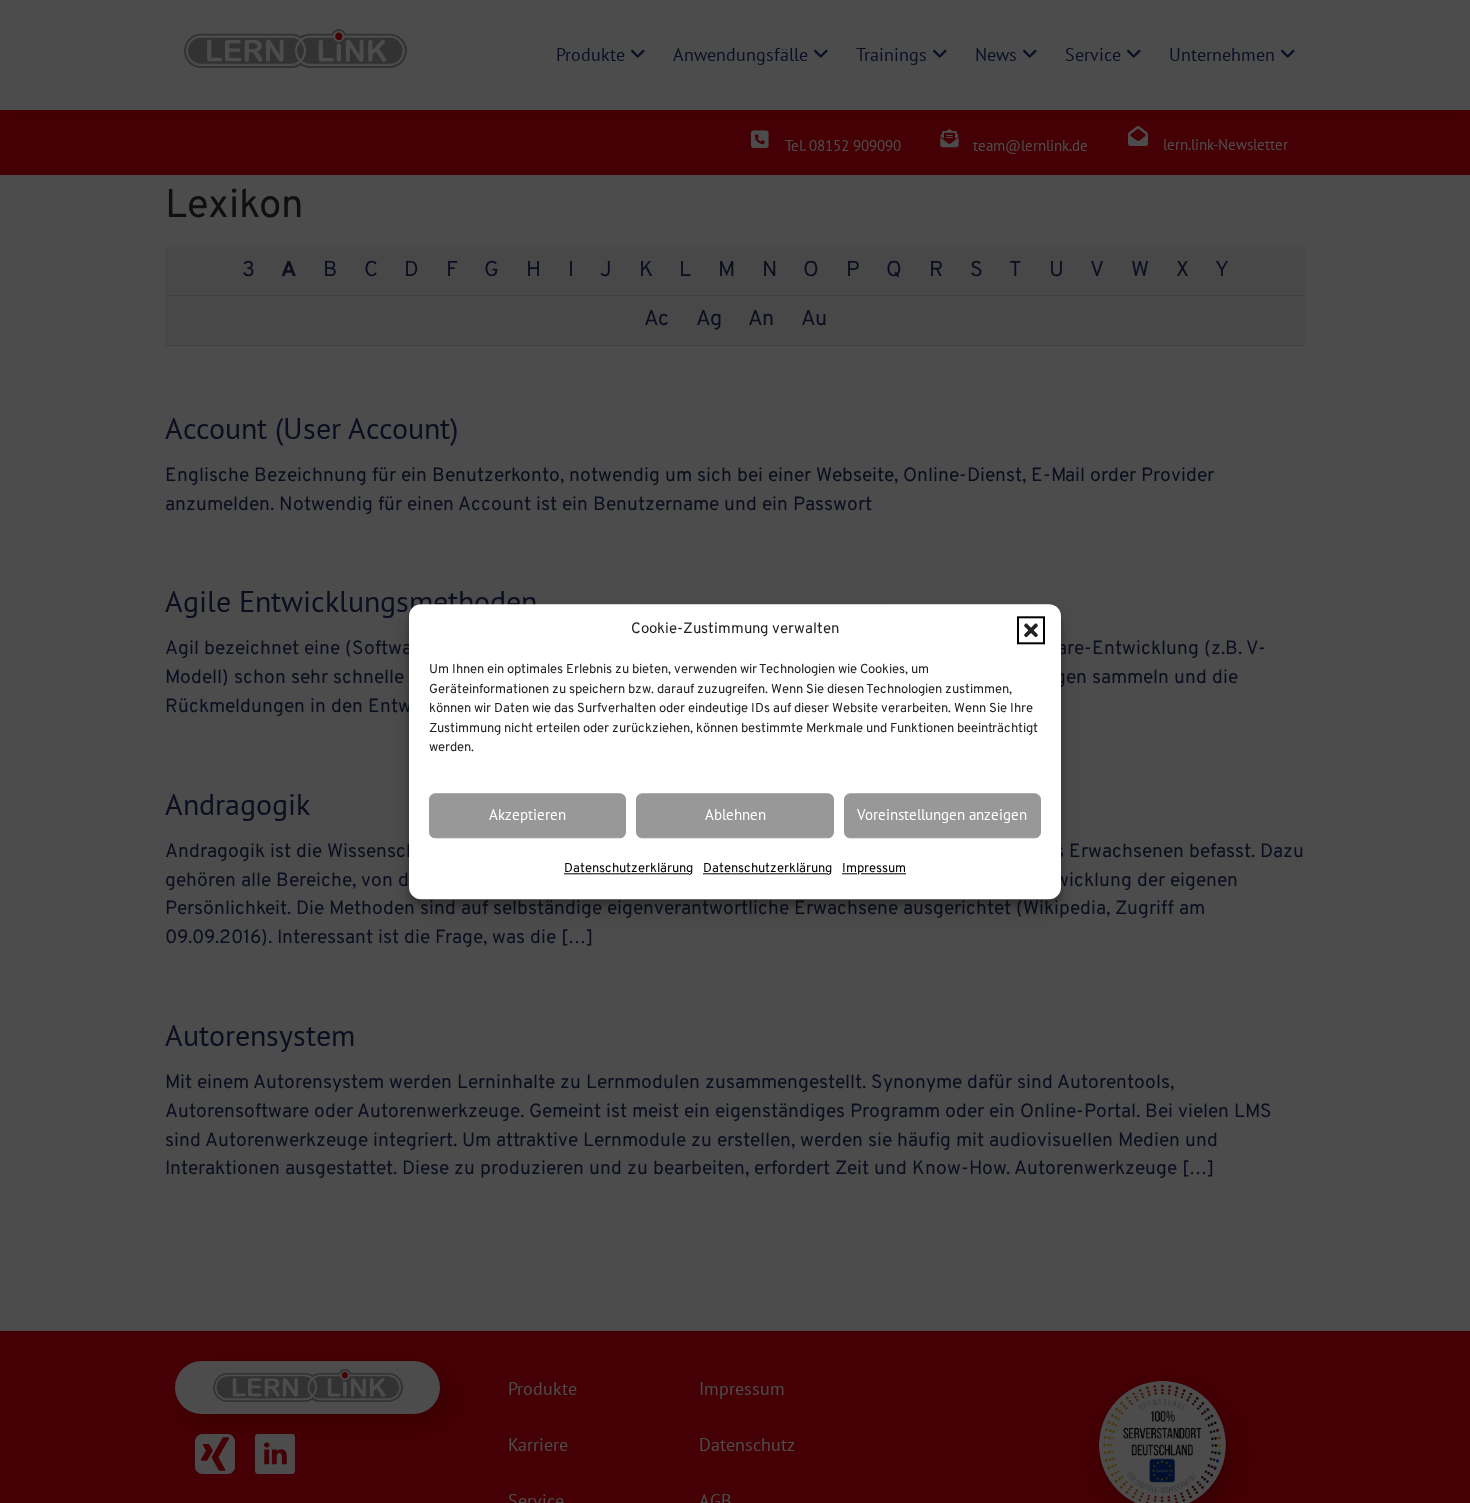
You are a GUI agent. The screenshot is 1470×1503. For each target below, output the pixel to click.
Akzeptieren (527, 815)
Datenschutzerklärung (628, 869)
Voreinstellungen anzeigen (942, 815)
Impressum (874, 869)
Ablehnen (735, 815)
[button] (1031, 630)
